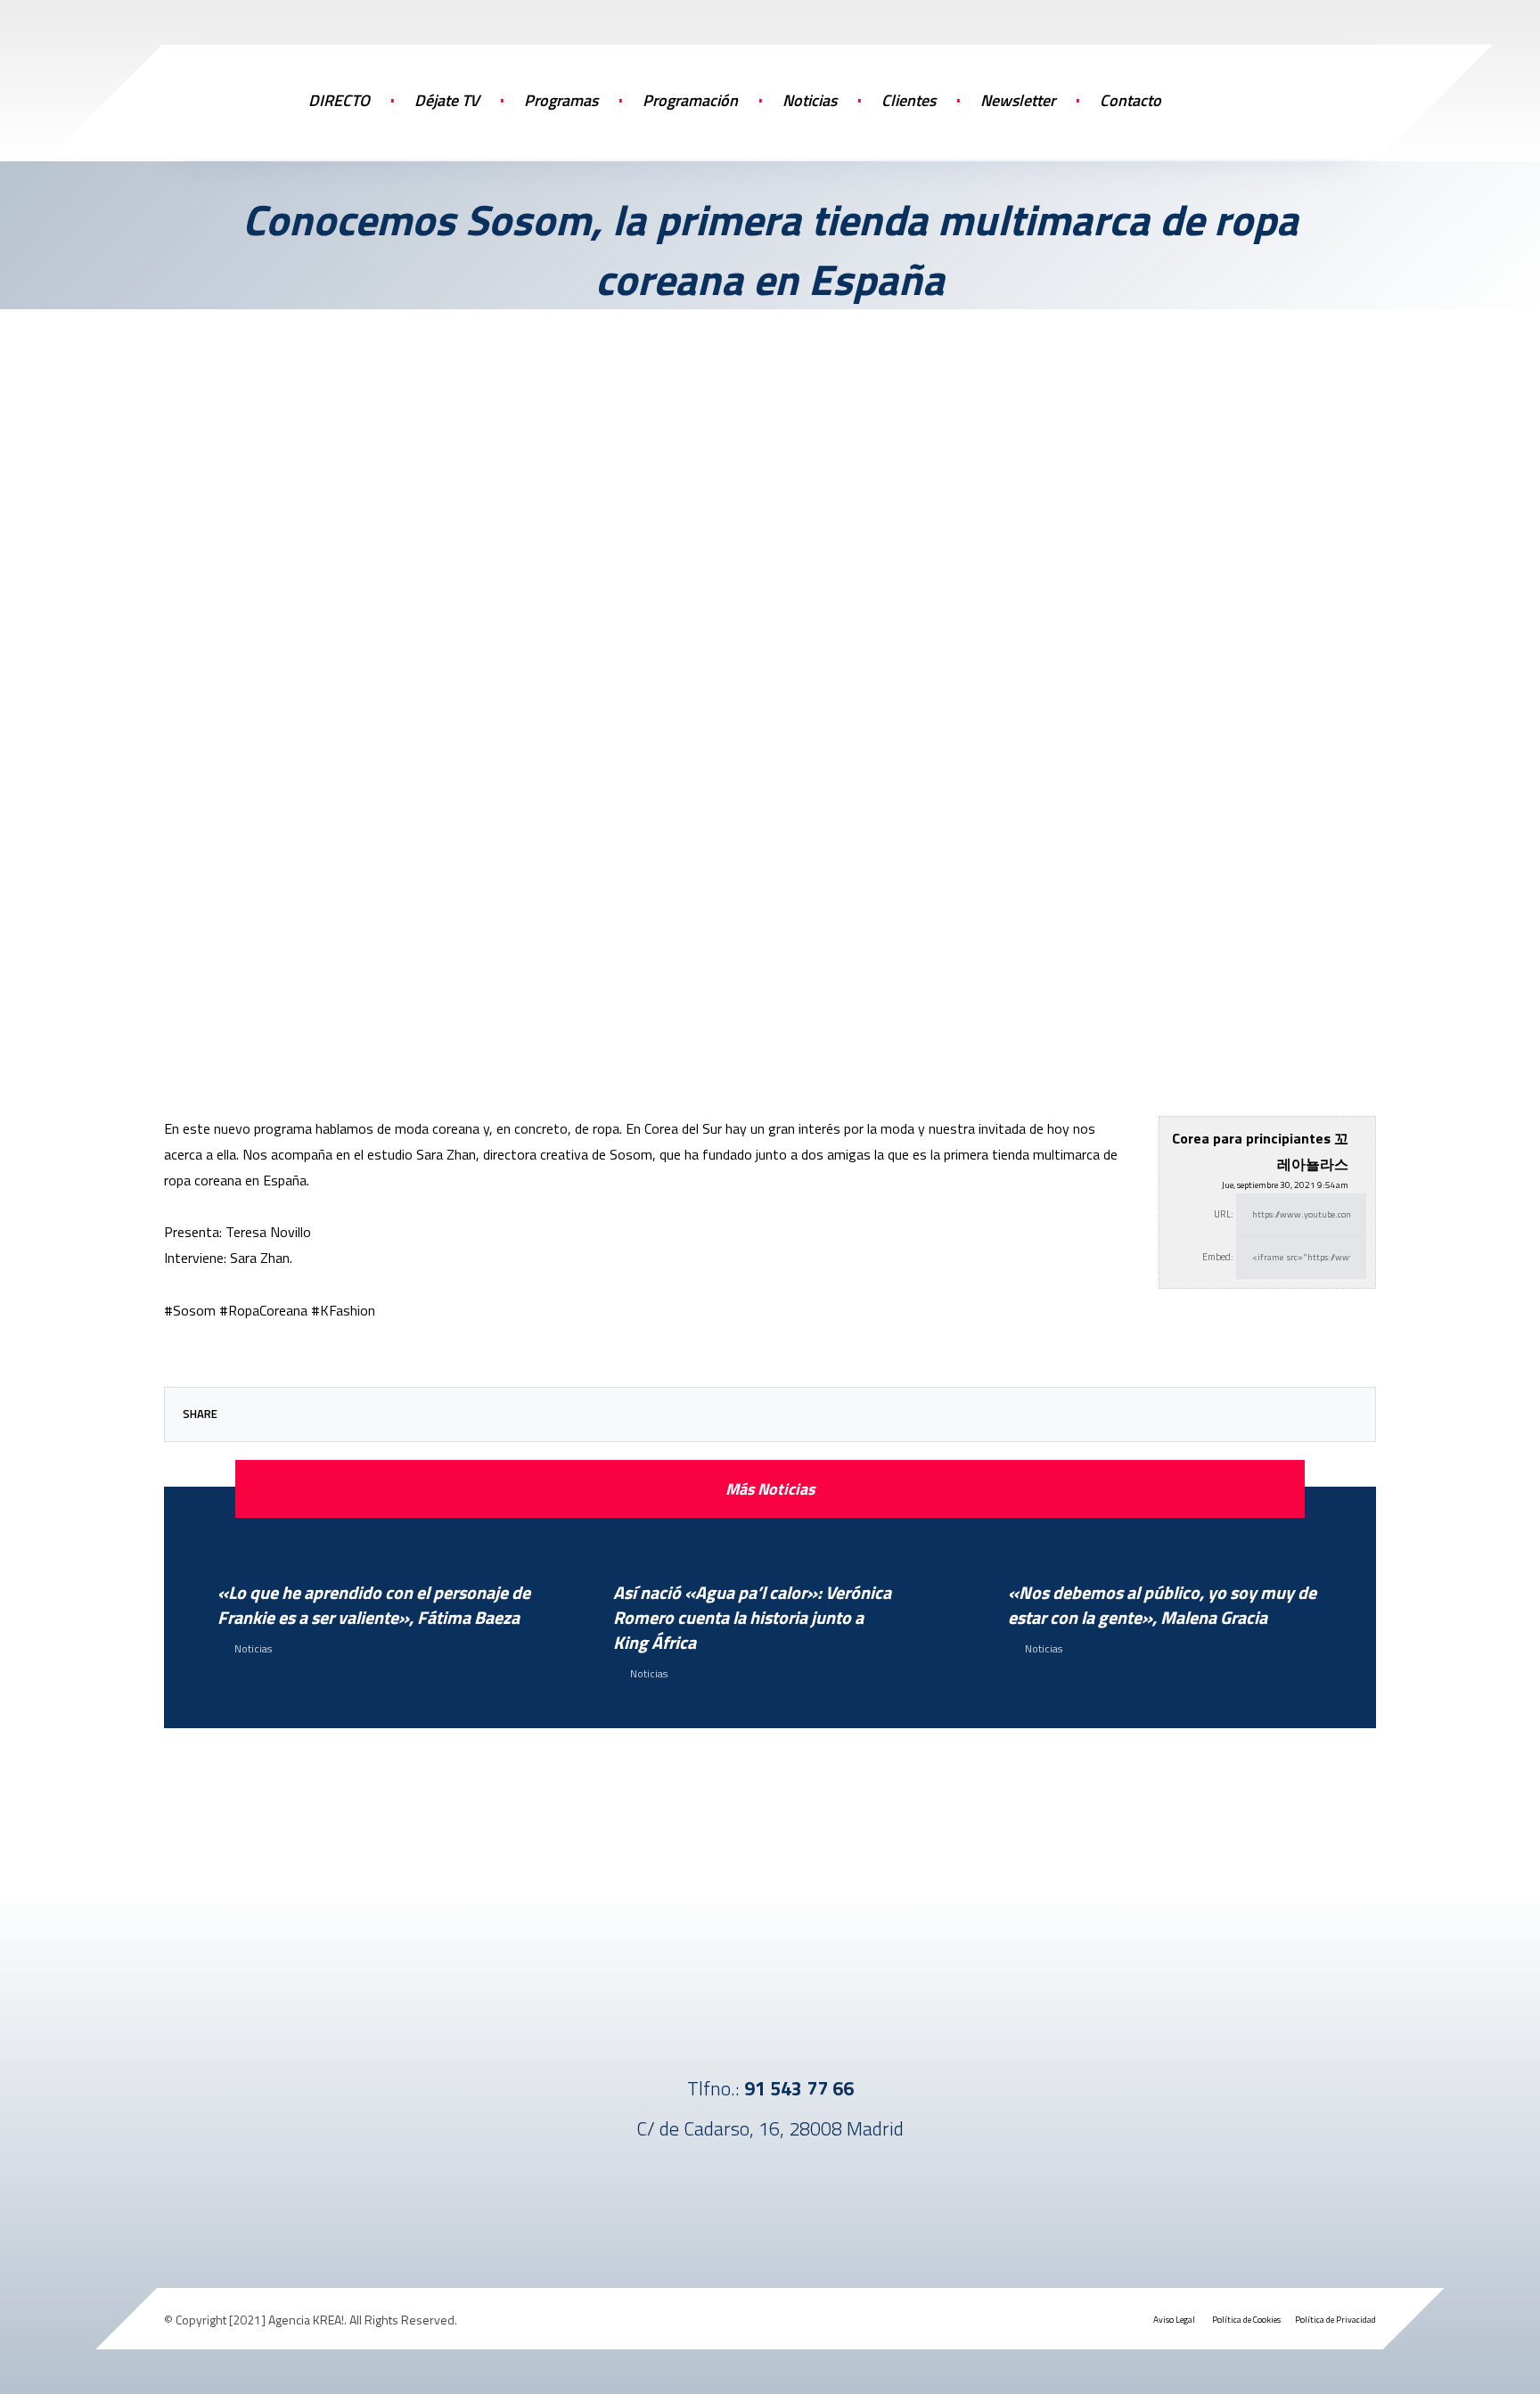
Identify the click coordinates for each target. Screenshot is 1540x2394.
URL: (1224, 1214)
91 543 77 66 (799, 2088)
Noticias (253, 1648)
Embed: (1218, 1257)
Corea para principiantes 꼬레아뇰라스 (1260, 1151)
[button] (1287, 98)
